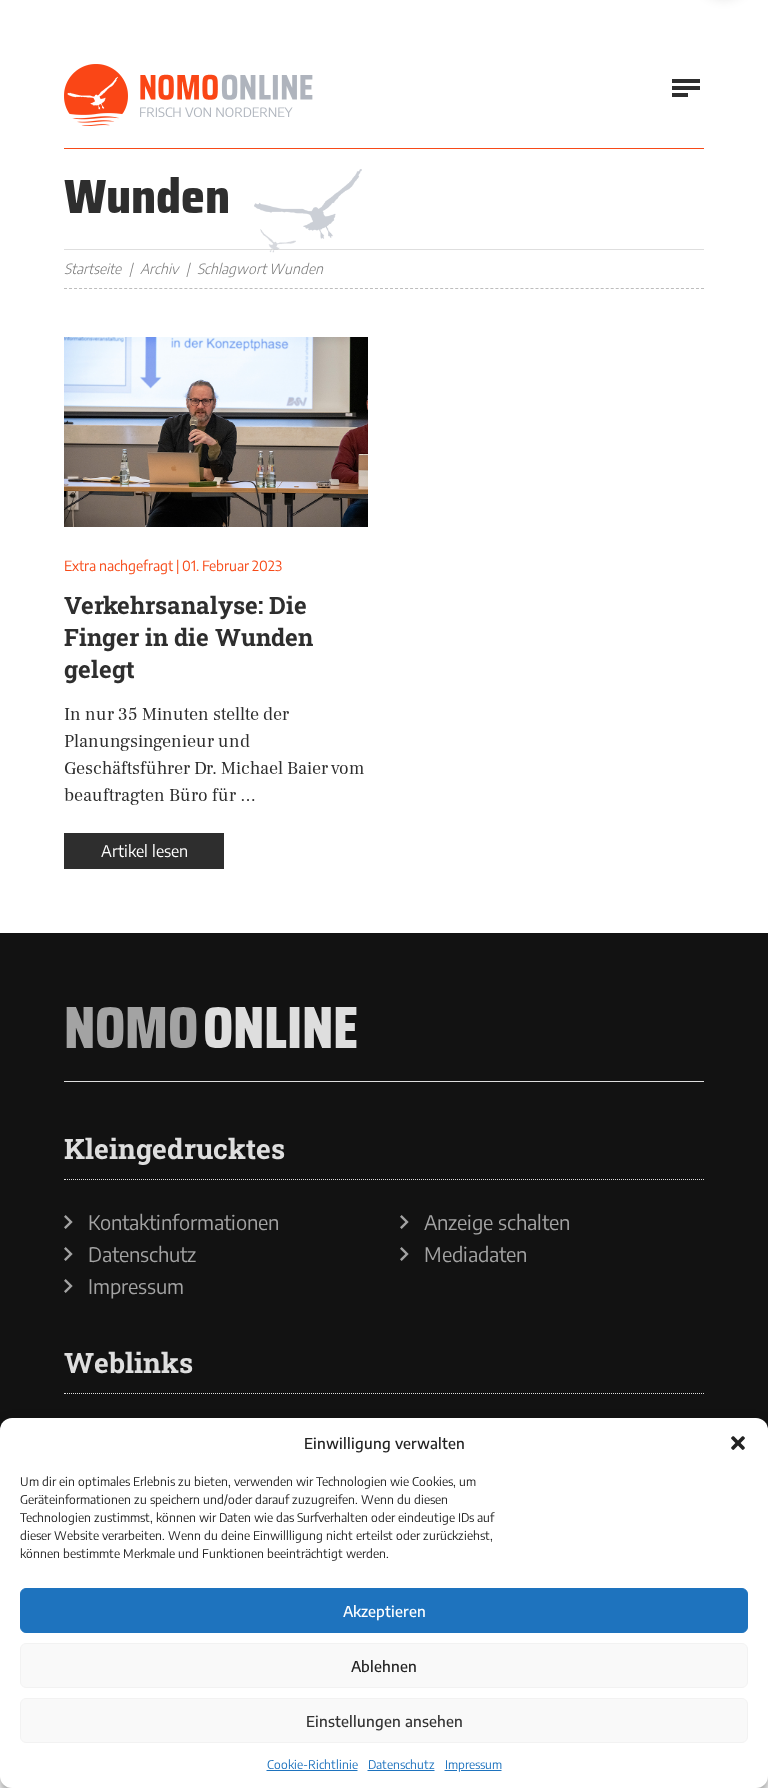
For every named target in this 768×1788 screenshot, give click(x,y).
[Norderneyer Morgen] (189, 96)
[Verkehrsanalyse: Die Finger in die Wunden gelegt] (216, 432)
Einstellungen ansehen (384, 1721)
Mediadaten (475, 1254)
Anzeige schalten (497, 1222)
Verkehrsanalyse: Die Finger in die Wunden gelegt (188, 637)
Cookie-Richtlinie (312, 1764)
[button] (738, 1443)
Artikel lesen (144, 851)
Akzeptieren (384, 1611)
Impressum (473, 1764)
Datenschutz (401, 1764)
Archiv (159, 268)
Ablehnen (384, 1666)
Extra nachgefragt (118, 565)
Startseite (92, 268)
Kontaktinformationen (183, 1222)
